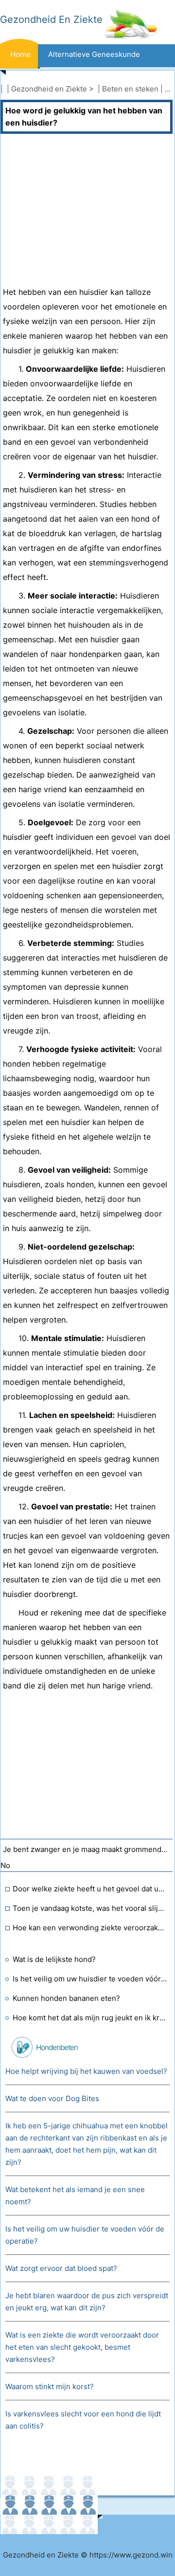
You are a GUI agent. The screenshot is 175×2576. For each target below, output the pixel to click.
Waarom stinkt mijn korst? (50, 2386)
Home (20, 54)
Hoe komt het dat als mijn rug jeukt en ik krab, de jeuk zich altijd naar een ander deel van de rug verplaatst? (90, 2018)
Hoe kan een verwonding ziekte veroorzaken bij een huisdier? (90, 1928)
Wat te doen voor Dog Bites (52, 2098)
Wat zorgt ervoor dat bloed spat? (61, 2268)
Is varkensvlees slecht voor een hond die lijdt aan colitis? (83, 2420)
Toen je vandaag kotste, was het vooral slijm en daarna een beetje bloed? (90, 1908)
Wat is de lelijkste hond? (54, 1959)
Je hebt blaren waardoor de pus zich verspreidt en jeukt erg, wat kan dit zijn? (87, 2302)
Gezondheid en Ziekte (49, 89)
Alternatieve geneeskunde (94, 54)
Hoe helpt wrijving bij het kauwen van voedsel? (86, 2071)
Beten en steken (130, 89)
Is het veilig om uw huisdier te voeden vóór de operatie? (90, 1979)
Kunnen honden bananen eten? (66, 1998)
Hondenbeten (57, 2047)
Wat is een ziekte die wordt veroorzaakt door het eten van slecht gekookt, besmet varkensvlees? (82, 2347)
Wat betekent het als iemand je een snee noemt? (75, 2195)
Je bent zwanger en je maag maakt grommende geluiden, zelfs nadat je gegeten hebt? (88, 1849)
